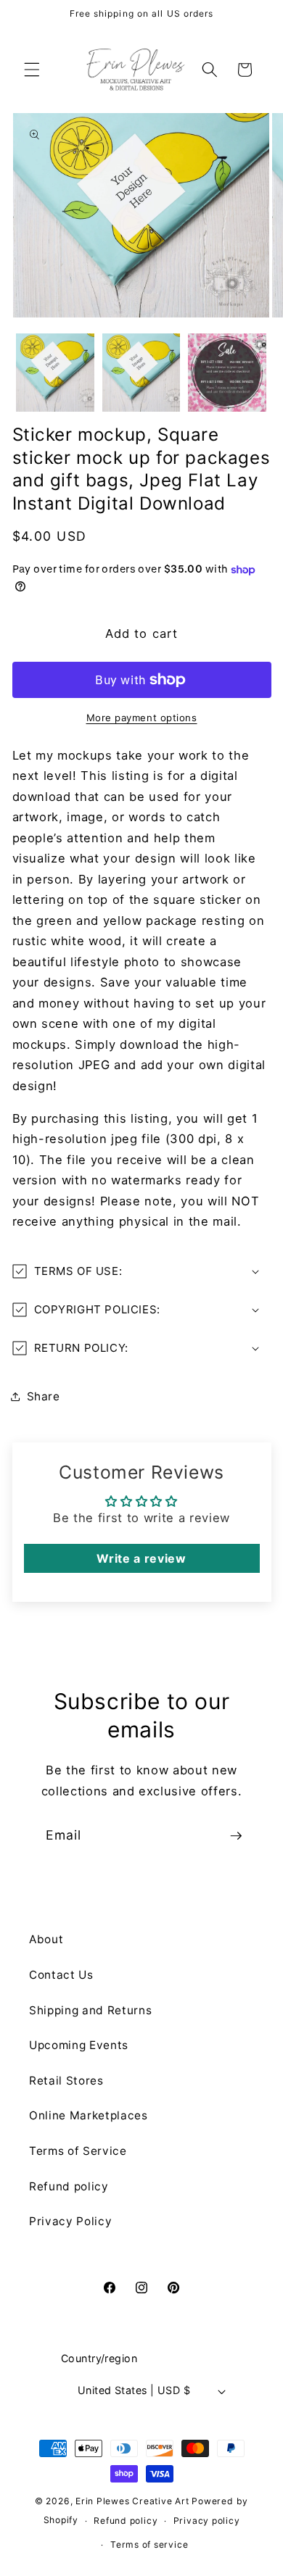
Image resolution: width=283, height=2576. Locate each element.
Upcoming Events (79, 2045)
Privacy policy (207, 2521)
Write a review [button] (141, 1558)
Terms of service (149, 2544)
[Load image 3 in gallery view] (227, 373)
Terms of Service (78, 2151)
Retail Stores (66, 2081)
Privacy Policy (70, 2221)
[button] (32, 70)
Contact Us (61, 1975)
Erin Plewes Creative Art (132, 2501)
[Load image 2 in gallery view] (141, 373)
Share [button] (44, 1396)
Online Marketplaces (89, 2115)
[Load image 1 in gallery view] (55, 373)
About (46, 1939)
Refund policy (69, 2186)
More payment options (142, 718)
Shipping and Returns (90, 2010)
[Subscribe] (236, 1836)
